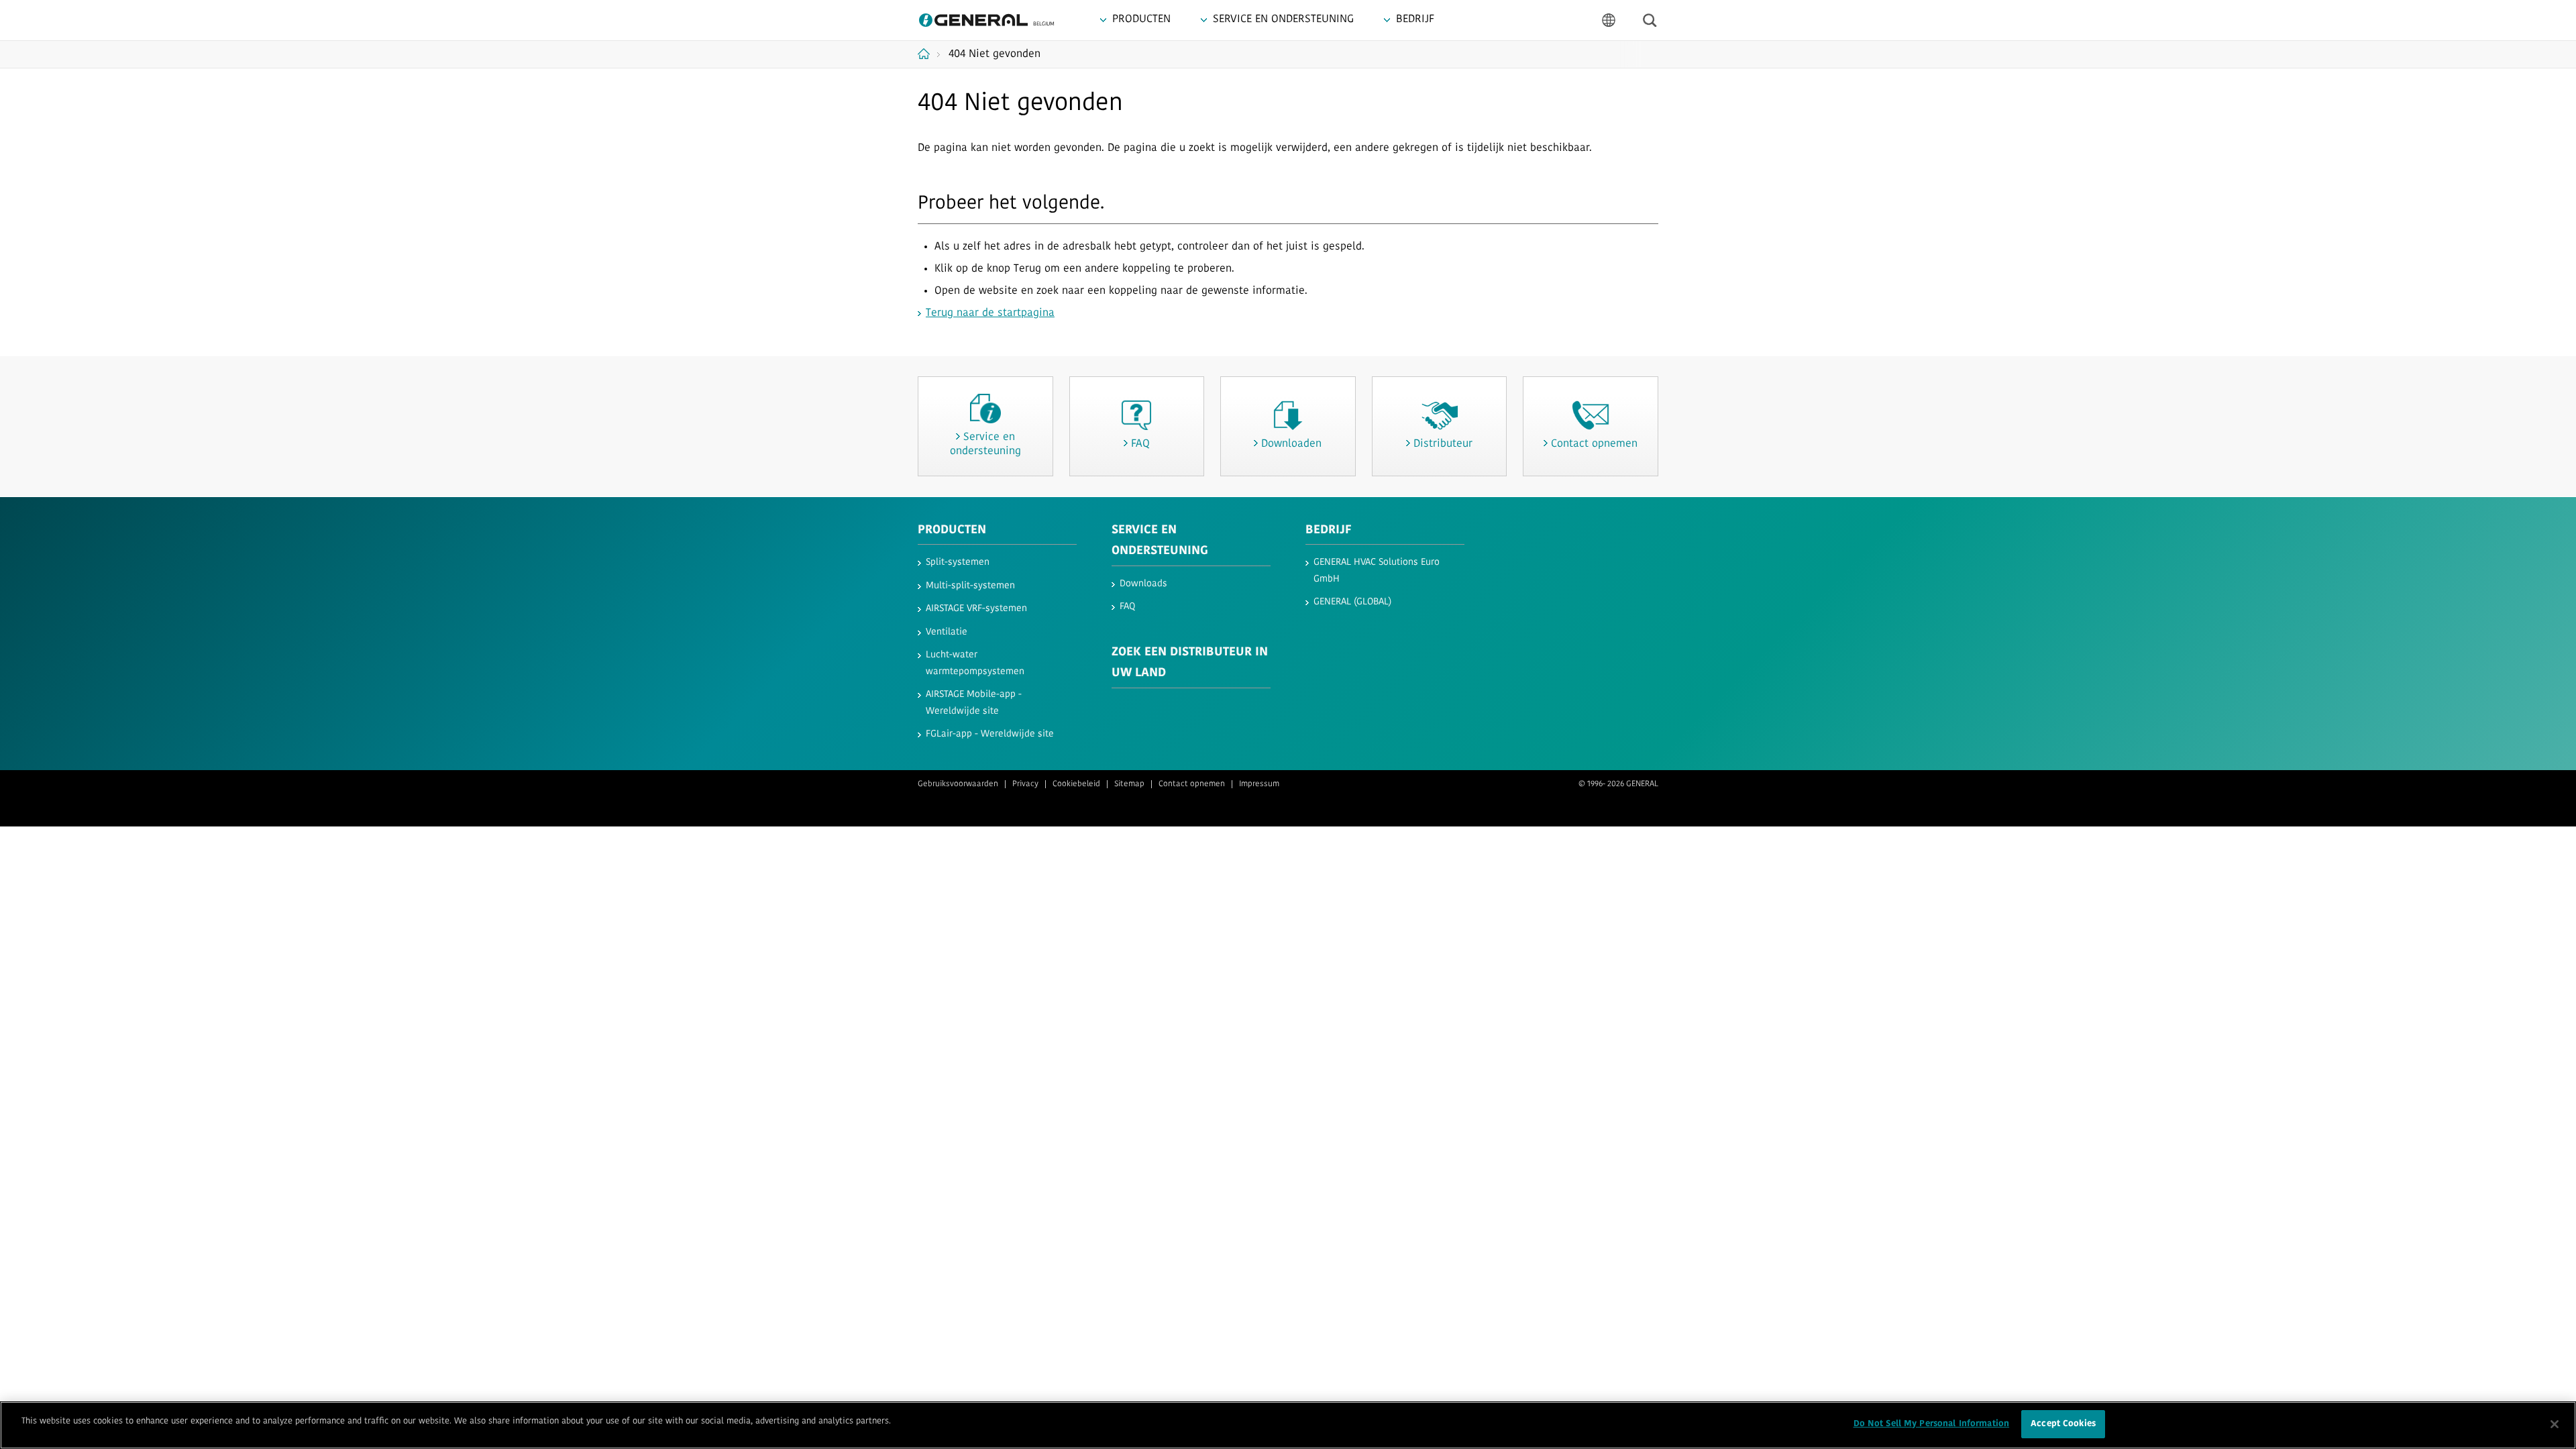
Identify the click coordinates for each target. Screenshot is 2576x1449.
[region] (1288, 1425)
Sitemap (1129, 784)
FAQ (1127, 607)
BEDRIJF (1329, 531)
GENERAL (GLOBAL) (1352, 602)
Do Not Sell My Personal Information (1932, 1424)
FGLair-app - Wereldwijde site (990, 734)
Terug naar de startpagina (990, 313)
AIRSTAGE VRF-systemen (976, 609)
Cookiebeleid (1076, 784)
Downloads (1143, 584)
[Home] (929, 54)
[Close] (2555, 1424)
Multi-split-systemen (970, 586)
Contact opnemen (1192, 784)
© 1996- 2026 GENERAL (1618, 784)
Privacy (1025, 784)
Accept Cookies (2063, 1424)
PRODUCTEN (952, 531)
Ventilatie (947, 632)
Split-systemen (958, 562)
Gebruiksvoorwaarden (958, 784)
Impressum (1259, 784)
